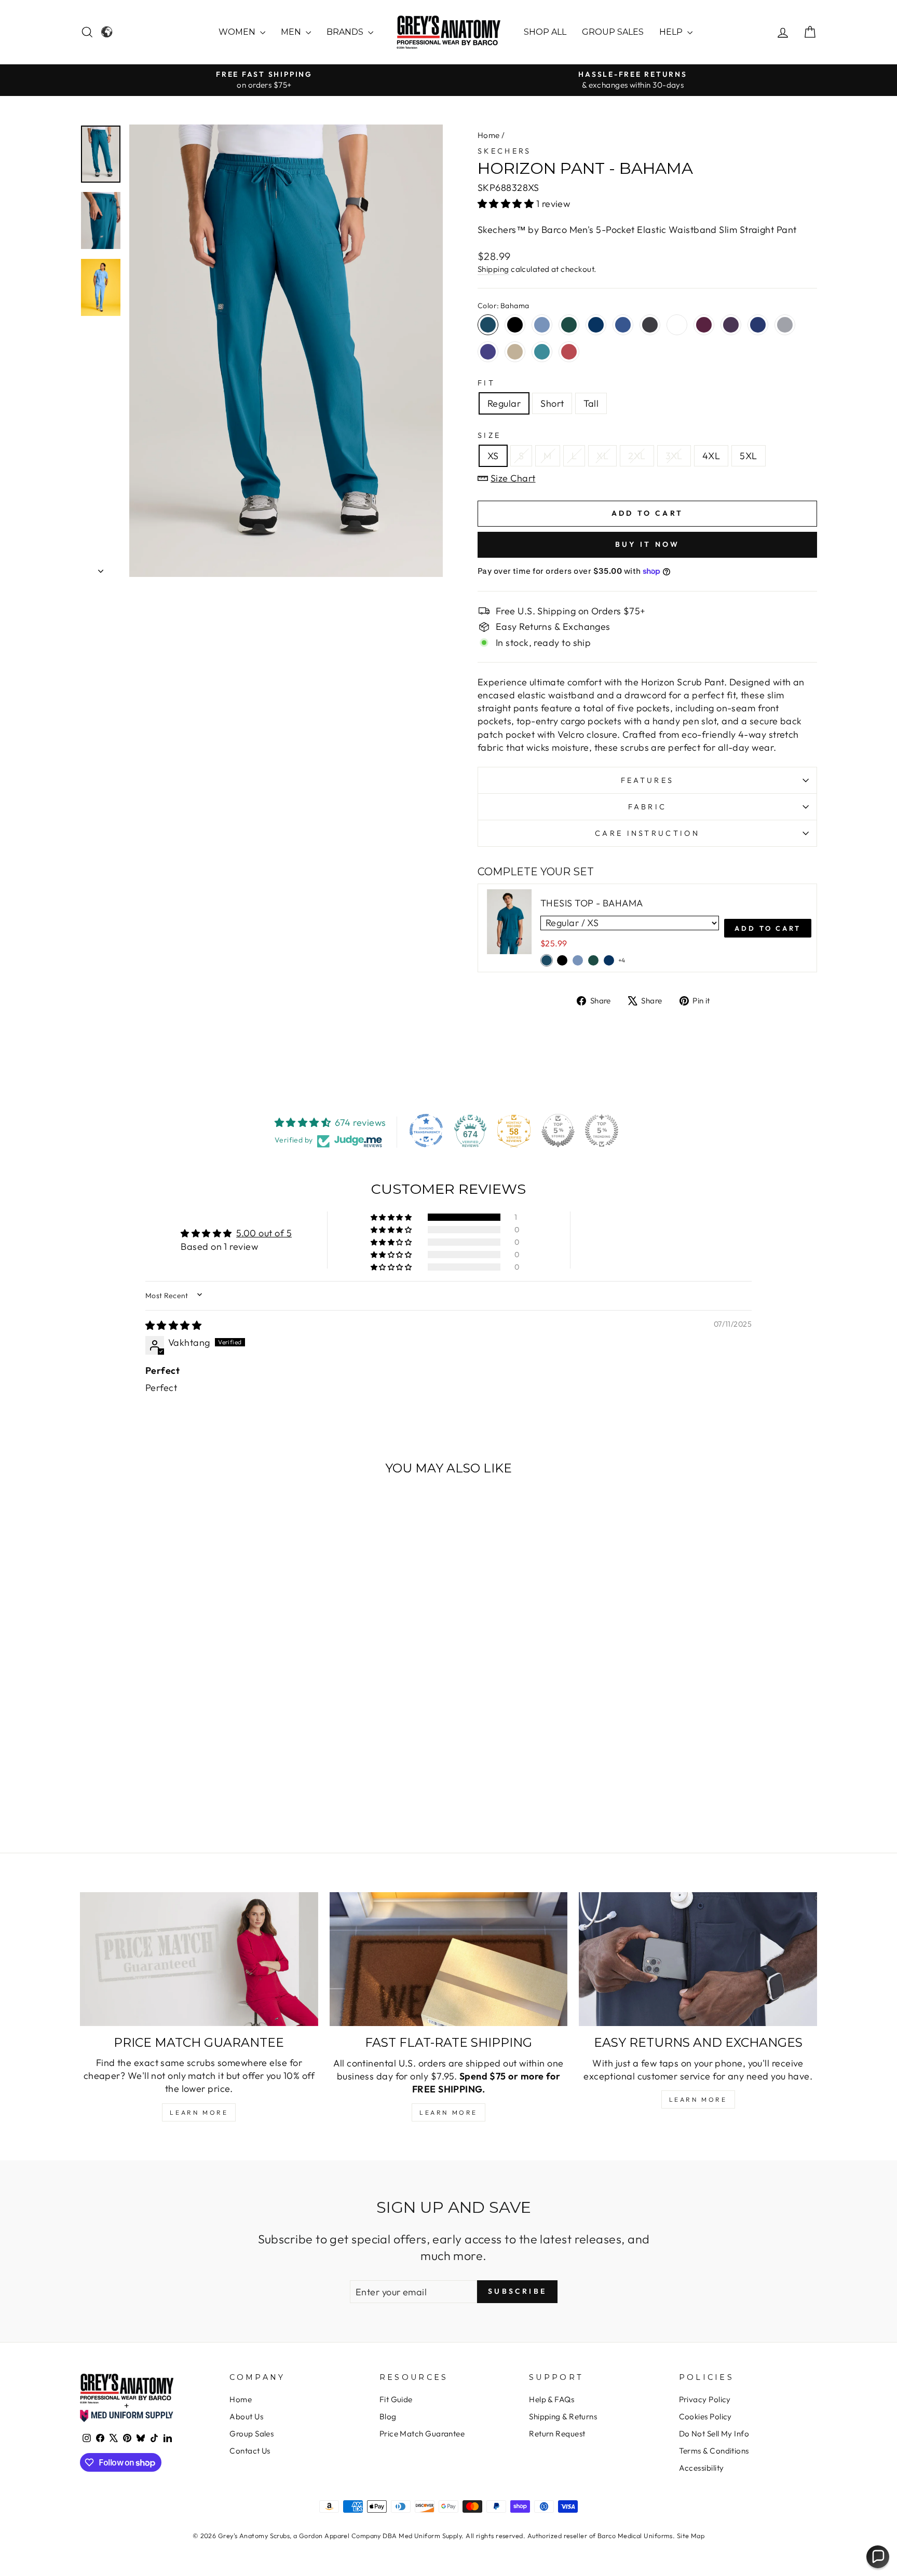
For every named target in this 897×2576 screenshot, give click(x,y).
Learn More (199, 2112)
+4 (622, 960)
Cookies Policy (705, 2416)
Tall (591, 403)
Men (292, 32)
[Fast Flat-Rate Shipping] (449, 1959)
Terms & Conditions (714, 2451)
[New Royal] (623, 325)
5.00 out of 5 (264, 1233)
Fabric (648, 807)
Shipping (493, 269)
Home (489, 135)
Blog (388, 2416)
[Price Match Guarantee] (199, 1959)
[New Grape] (488, 352)
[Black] (515, 325)
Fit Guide (396, 2399)
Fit (486, 383)
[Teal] (542, 352)
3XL (674, 456)
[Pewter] (650, 325)
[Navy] (596, 325)
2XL (637, 456)
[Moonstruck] (785, 325)
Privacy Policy (705, 2399)
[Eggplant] (731, 325)
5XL (748, 456)
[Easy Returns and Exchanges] (698, 1959)
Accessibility (702, 2468)
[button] (507, 204)
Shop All (545, 32)
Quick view (168, 1741)
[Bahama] (488, 325)
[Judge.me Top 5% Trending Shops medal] (602, 1131)
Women (238, 32)
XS (493, 456)
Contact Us (250, 2451)
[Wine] (704, 325)
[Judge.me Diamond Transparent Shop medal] (426, 1131)
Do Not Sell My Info (714, 2434)
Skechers (505, 151)
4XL (711, 456)
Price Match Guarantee (422, 2434)
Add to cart (768, 928)
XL (602, 456)
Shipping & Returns (563, 2416)
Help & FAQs (552, 2399)
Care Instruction (647, 833)
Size (489, 435)
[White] (677, 325)
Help (672, 32)
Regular (504, 403)
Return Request (557, 2434)
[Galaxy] (758, 325)
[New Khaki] (515, 352)
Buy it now (648, 544)
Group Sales (613, 32)
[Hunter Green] (569, 325)
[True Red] (569, 352)
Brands (346, 32)
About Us (246, 2416)
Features (648, 780)
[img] (173, 1325)
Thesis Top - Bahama (592, 903)
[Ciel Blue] (542, 325)
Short (552, 403)
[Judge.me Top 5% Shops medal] (558, 1131)
